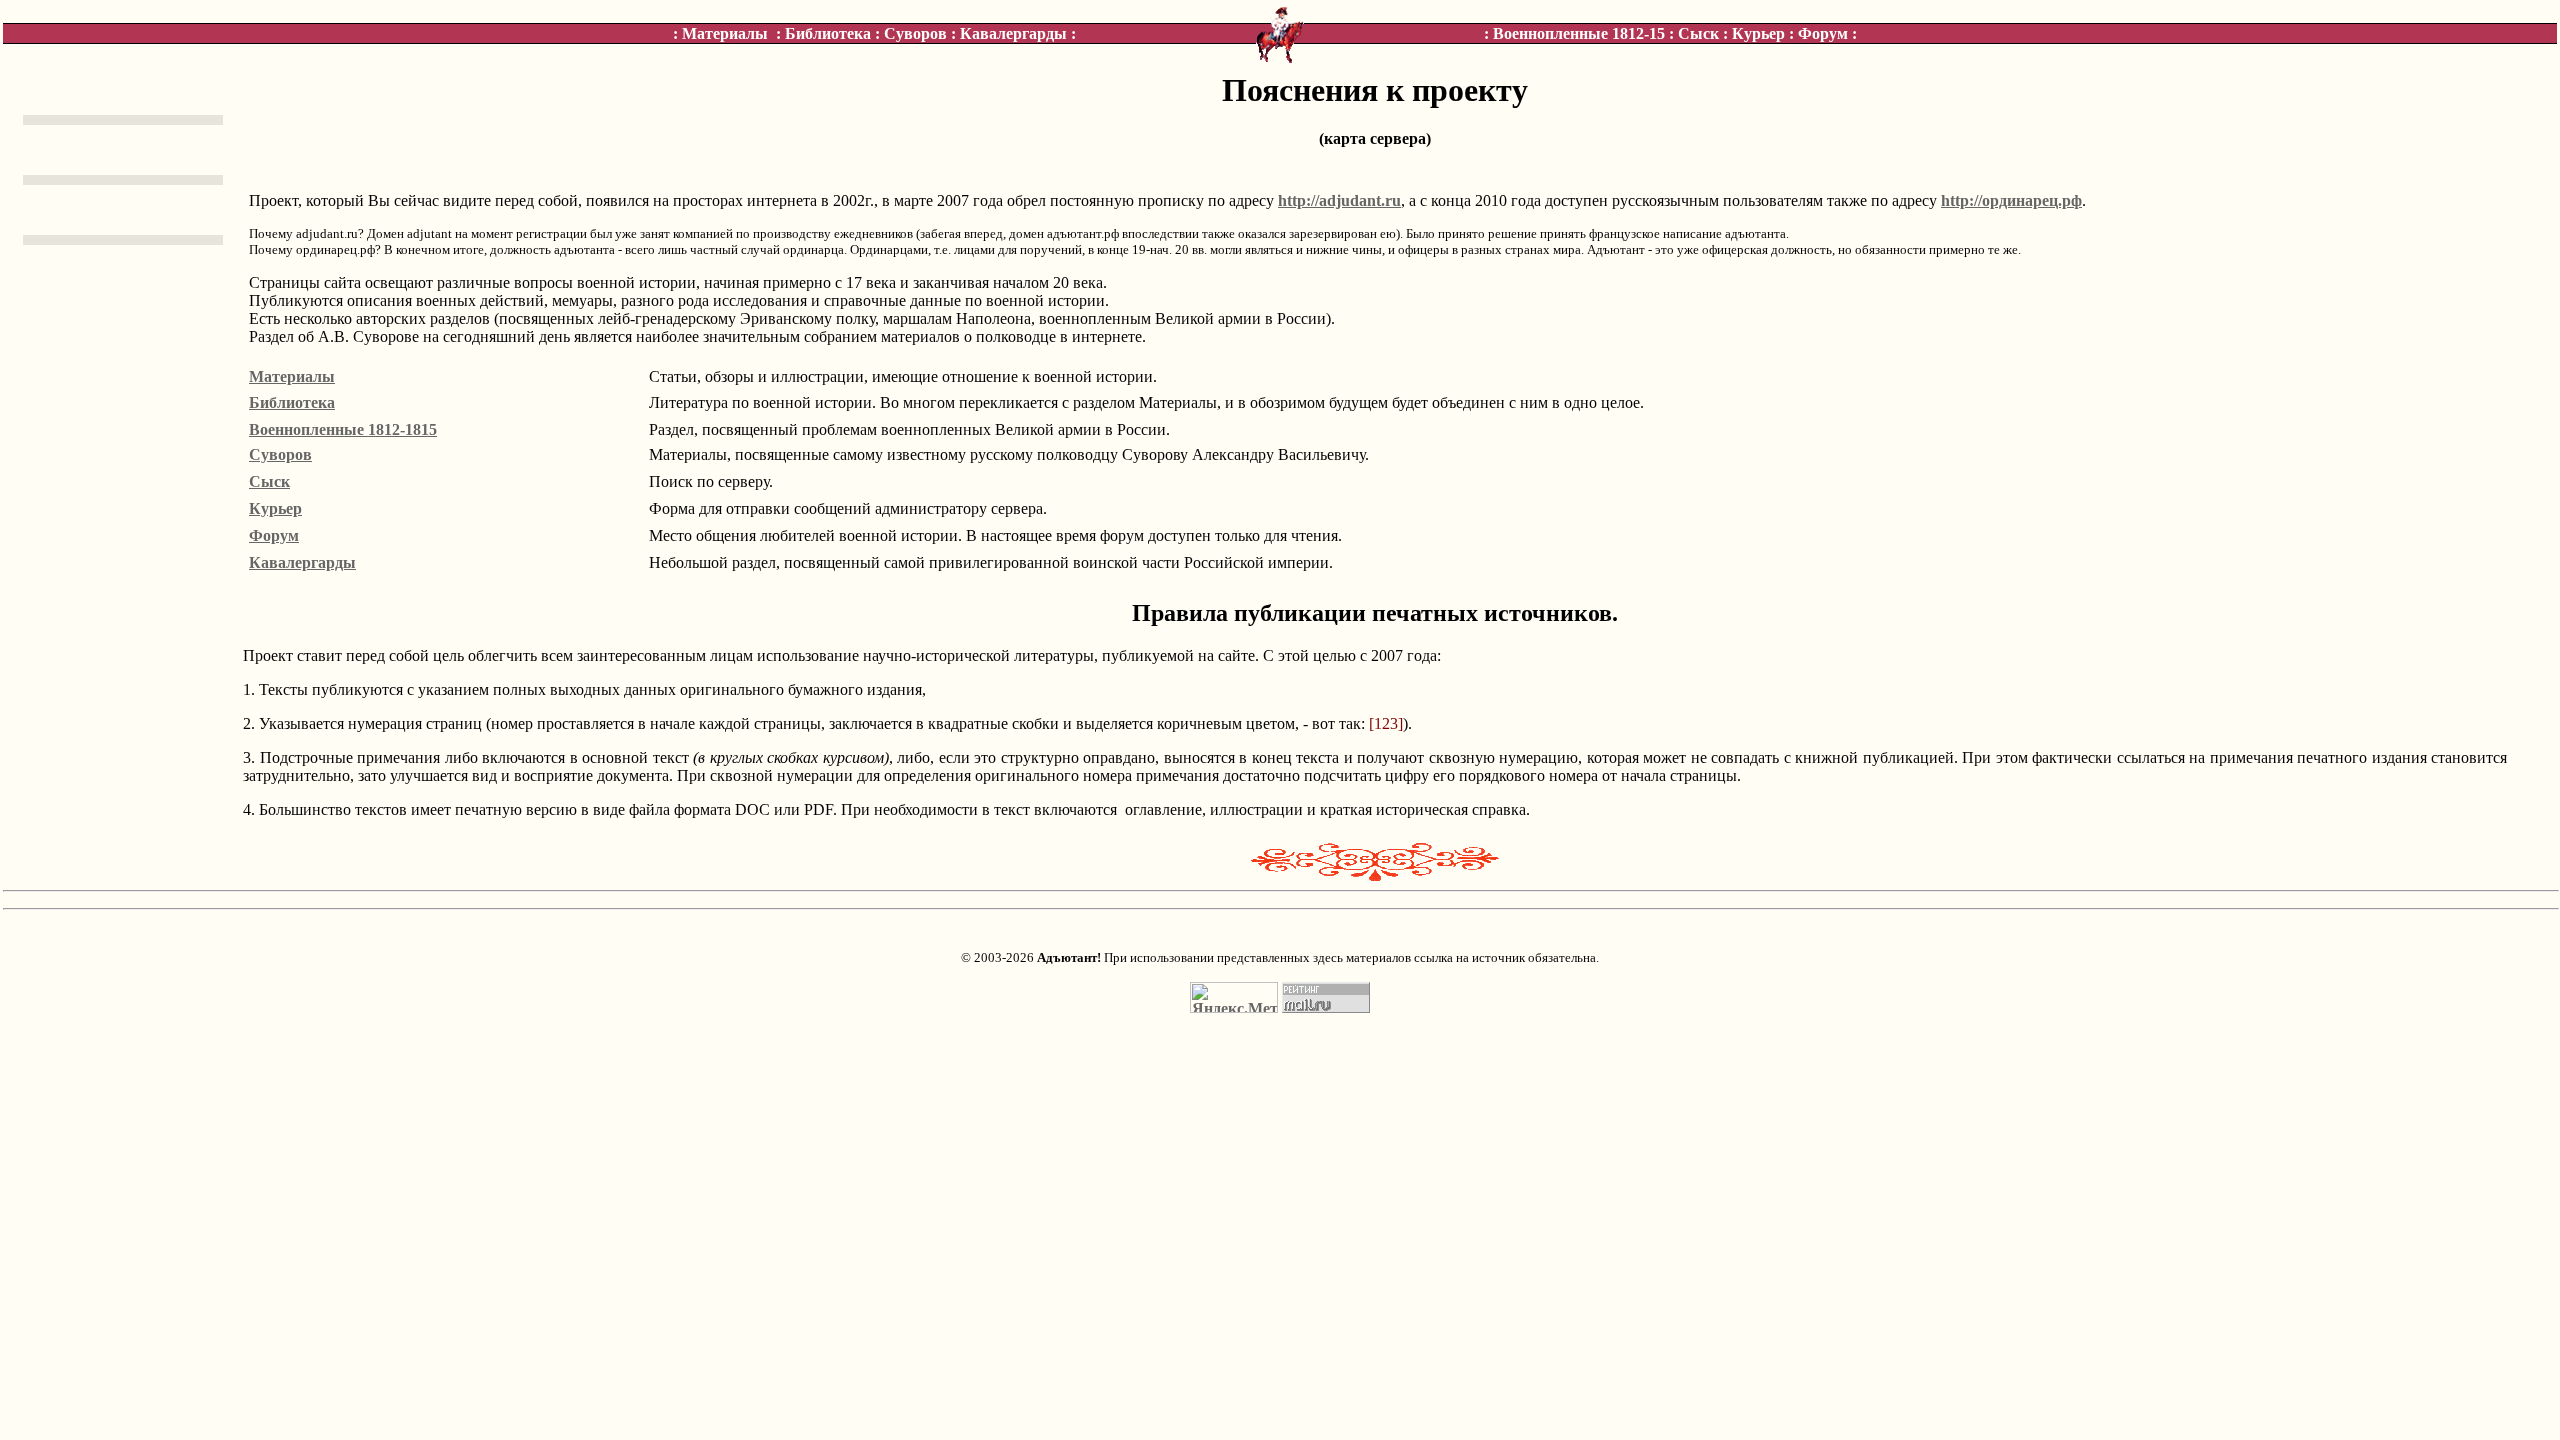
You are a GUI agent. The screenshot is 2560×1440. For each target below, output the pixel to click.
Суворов (915, 33)
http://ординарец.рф (2011, 200)
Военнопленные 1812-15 (1579, 33)
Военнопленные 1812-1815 (343, 429)
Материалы (725, 33)
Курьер (1758, 33)
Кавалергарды (1013, 33)
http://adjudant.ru (1339, 200)
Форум (1823, 33)
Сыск (1698, 33)
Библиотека (828, 33)
